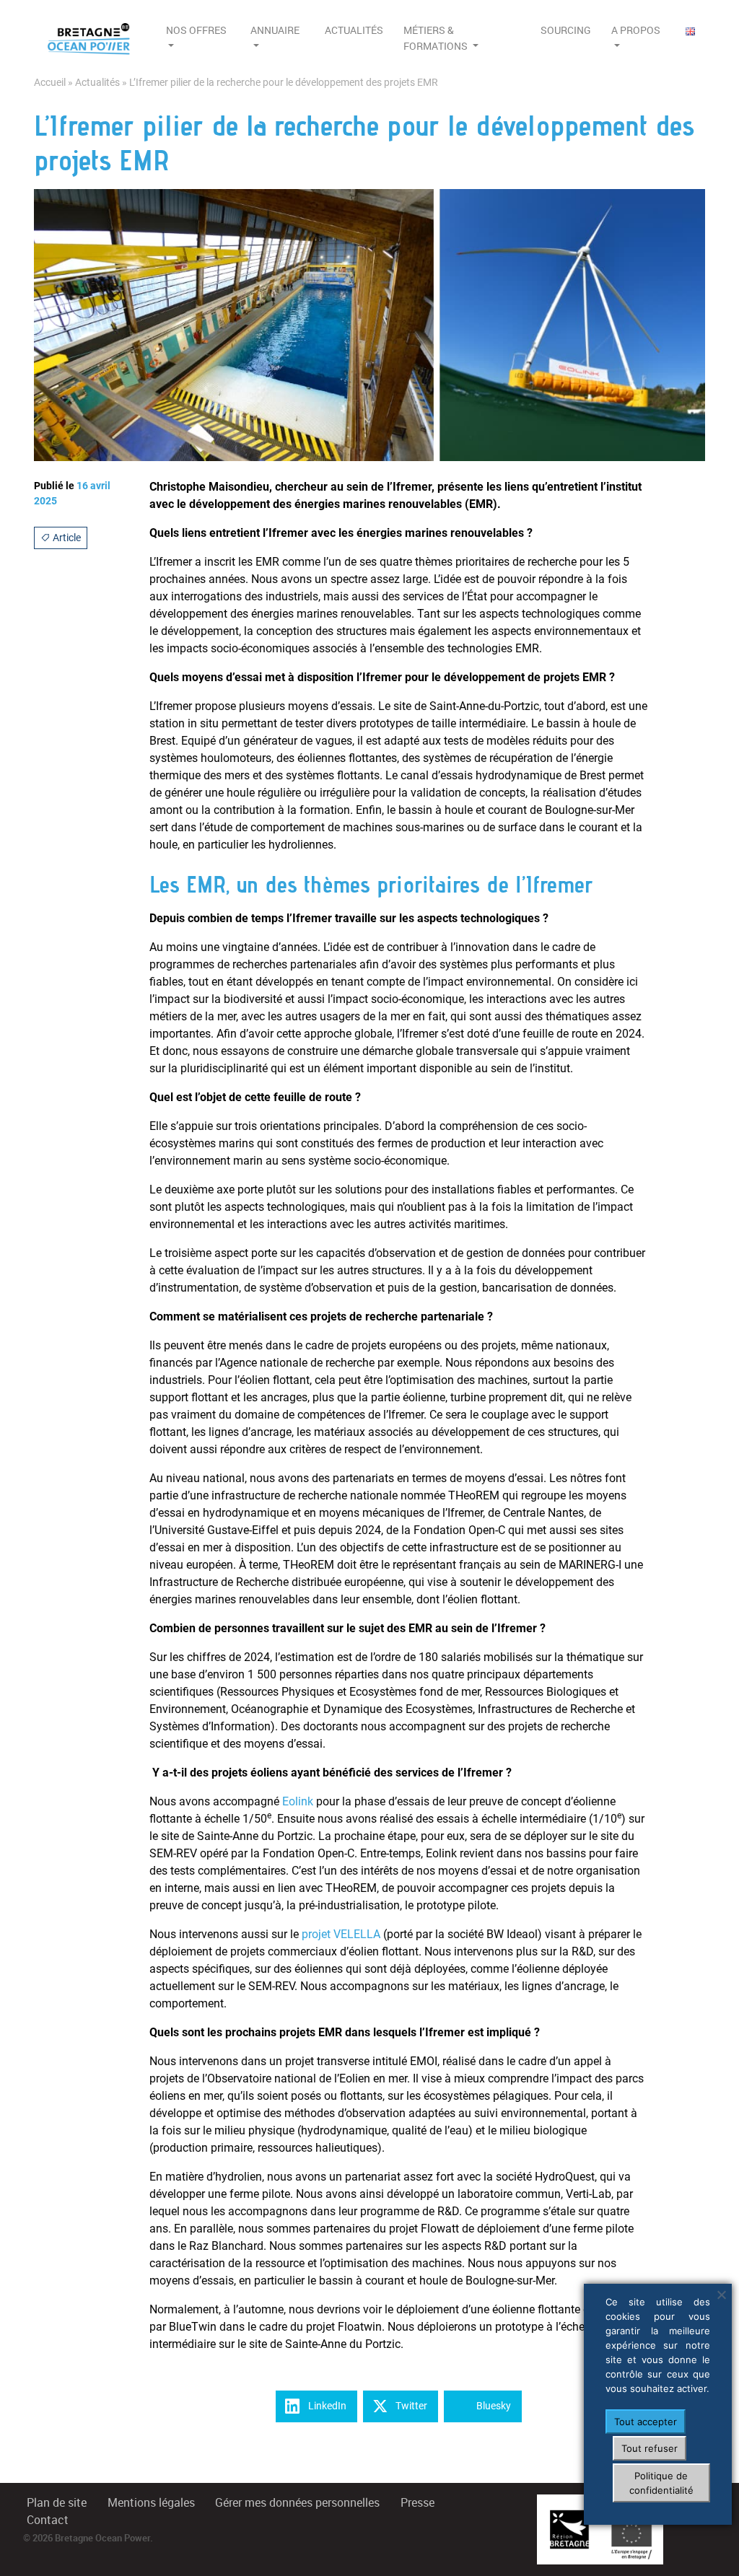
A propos (636, 30)
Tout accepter (646, 2422)
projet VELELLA (341, 1934)
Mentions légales (151, 2503)
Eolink (298, 1801)
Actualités (354, 30)
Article (66, 538)
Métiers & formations (437, 38)
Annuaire (275, 30)
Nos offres (196, 30)
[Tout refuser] (721, 2295)
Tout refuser (650, 2448)
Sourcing (566, 30)
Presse (417, 2503)
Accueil (50, 83)
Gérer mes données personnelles (297, 2503)
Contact (48, 2520)
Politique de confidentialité (661, 2483)
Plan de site (57, 2503)
